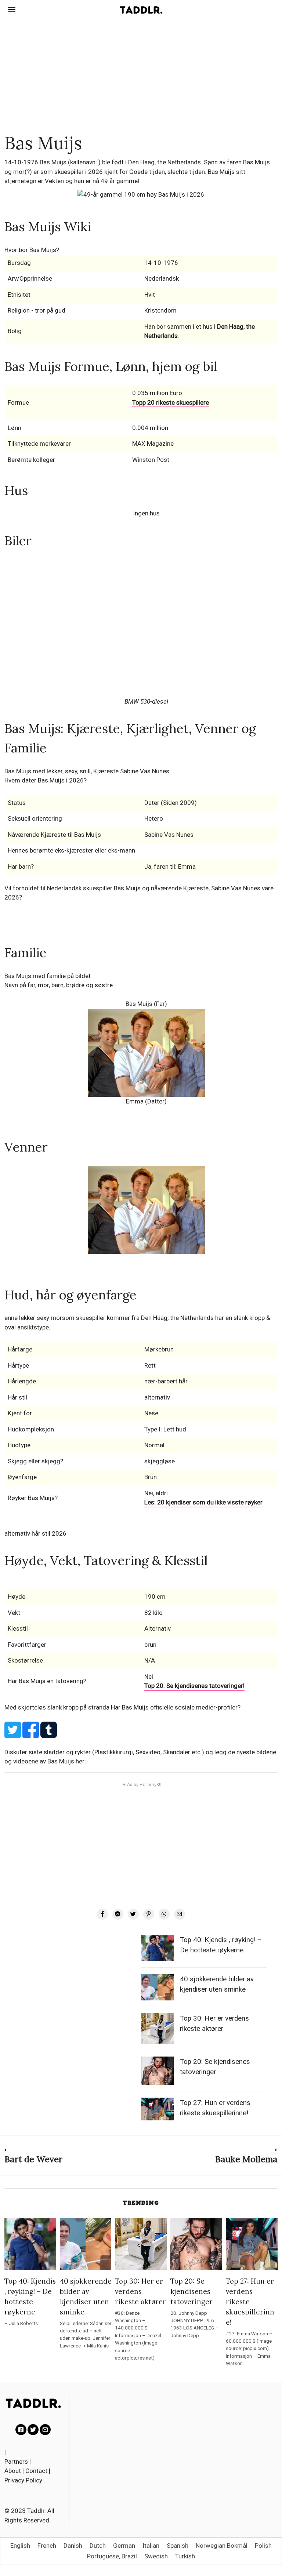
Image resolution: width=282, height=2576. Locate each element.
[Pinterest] (149, 1914)
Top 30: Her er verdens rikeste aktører (140, 2291)
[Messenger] (118, 1914)
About (13, 2471)
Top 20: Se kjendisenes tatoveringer (191, 2291)
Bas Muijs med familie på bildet (48, 976)
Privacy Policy (23, 2480)
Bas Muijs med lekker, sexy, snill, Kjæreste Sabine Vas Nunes (87, 771)
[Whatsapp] (164, 1914)
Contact (36, 2471)
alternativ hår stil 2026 (35, 1533)
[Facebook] (102, 1914)
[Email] (180, 1914)
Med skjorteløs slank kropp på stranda (58, 1707)
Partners (16, 2462)
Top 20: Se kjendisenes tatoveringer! (194, 1686)
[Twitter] (133, 1914)
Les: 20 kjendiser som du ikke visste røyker (203, 1502)
